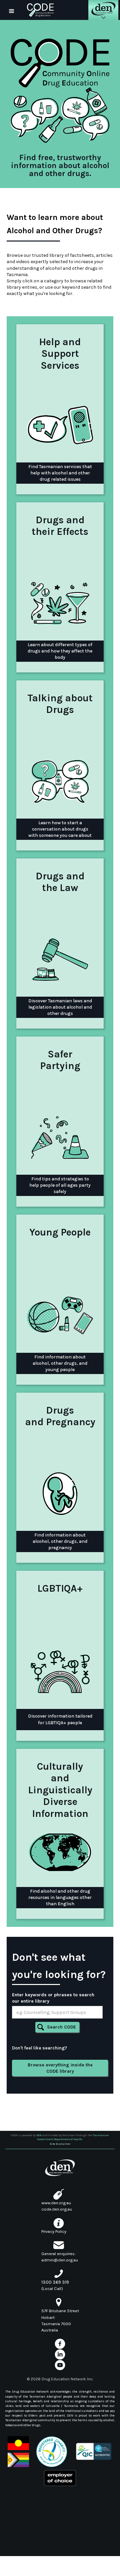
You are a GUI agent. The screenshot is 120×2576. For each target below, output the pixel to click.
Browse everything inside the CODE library (60, 2068)
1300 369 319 (55, 2282)
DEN (39, 2135)
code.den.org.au (57, 2209)
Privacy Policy (54, 2231)
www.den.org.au (56, 2203)
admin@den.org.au (60, 2260)
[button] (12, 10)
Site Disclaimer (60, 2144)
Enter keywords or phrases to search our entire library (53, 1998)
